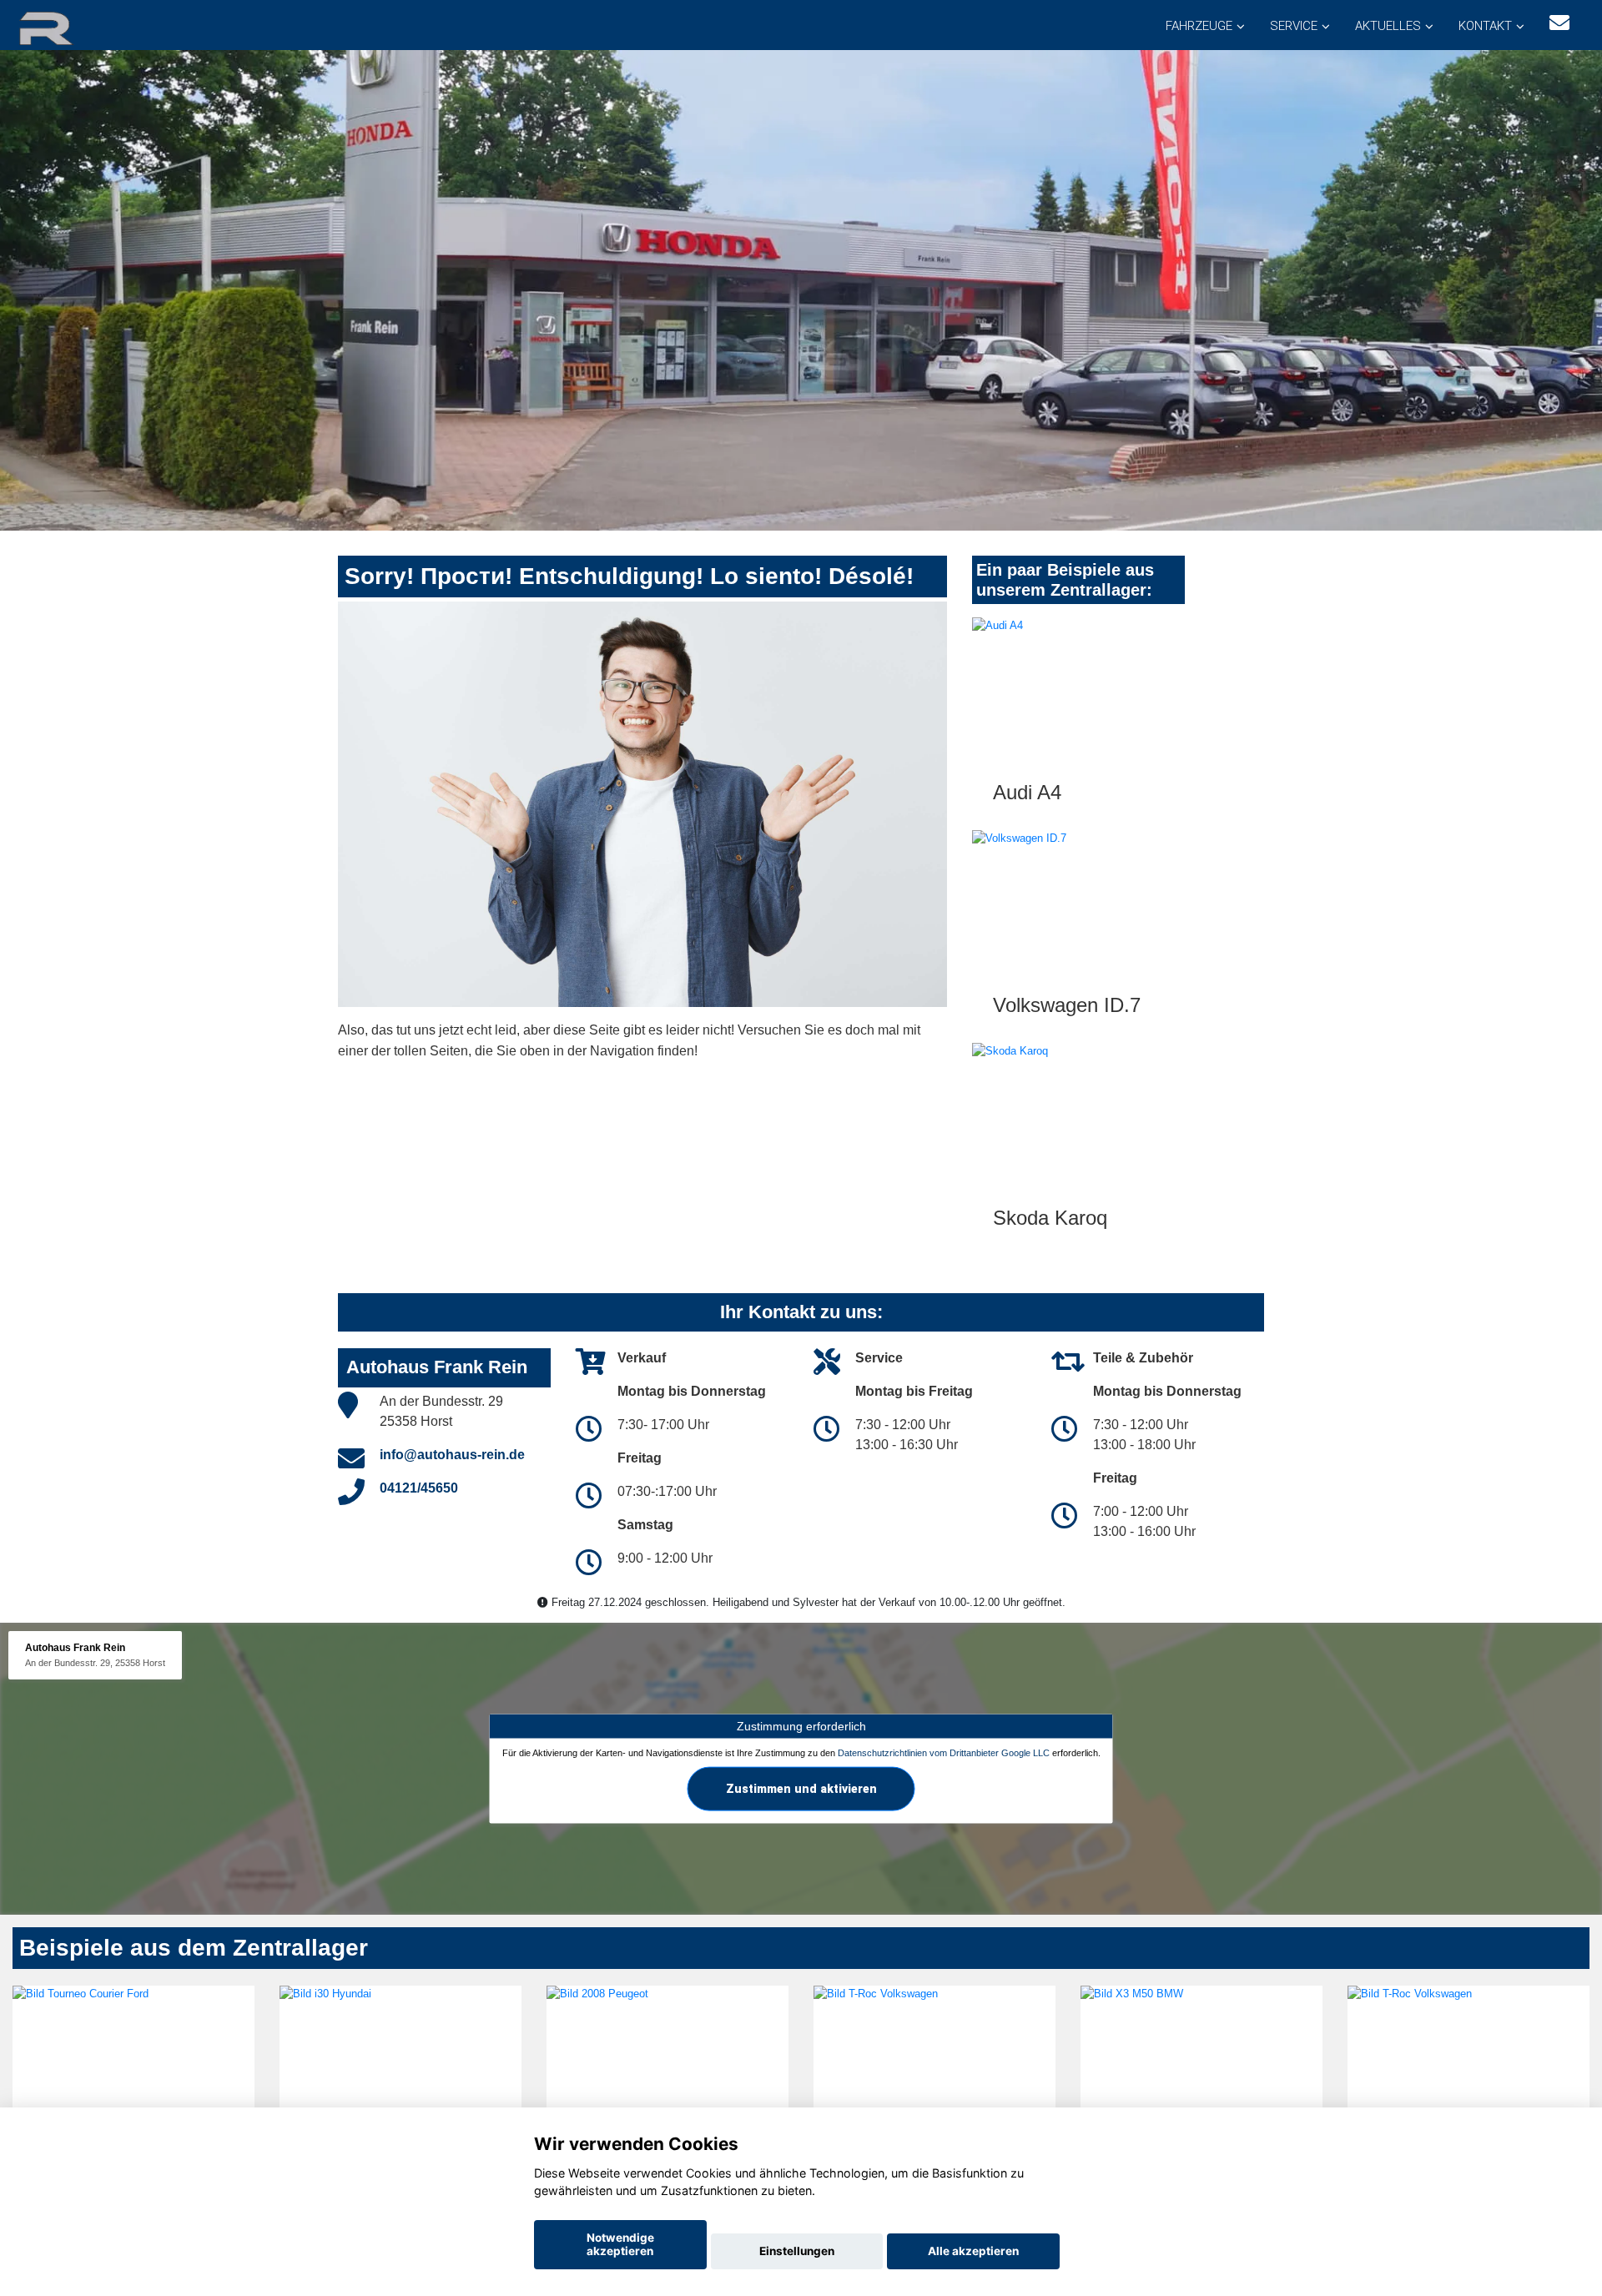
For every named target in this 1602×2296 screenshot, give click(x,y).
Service (1294, 26)
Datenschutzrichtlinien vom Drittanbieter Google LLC (944, 1753)
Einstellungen (797, 2251)
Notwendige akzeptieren (620, 2244)
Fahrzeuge (1199, 26)
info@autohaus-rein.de (452, 1455)
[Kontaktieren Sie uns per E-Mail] (1559, 23)
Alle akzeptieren (973, 2251)
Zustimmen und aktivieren (801, 1789)
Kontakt (1485, 26)
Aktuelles (1388, 26)
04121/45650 (419, 1488)
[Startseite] (66, 27)
